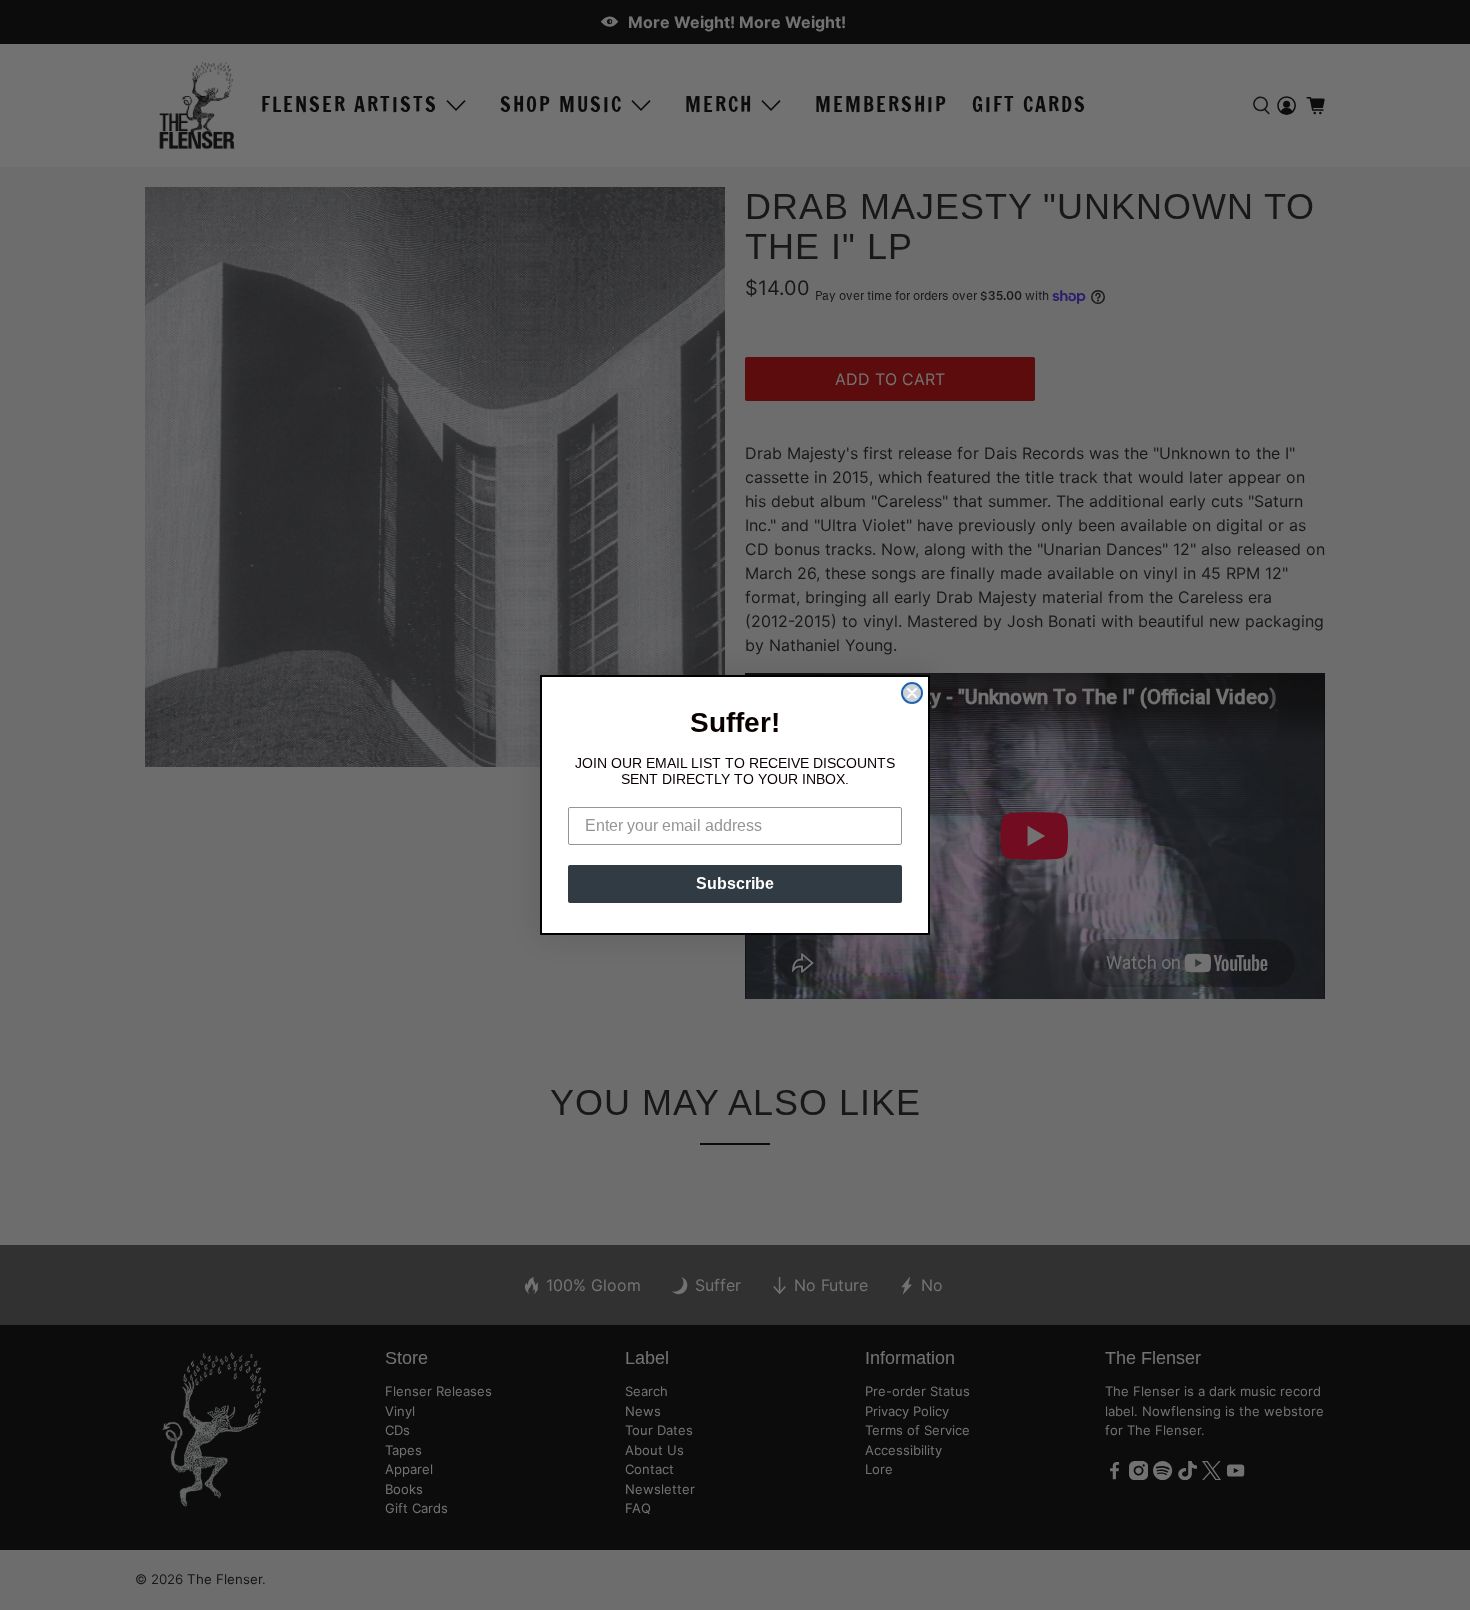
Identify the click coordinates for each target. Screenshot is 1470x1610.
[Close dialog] (912, 693)
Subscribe (735, 883)
